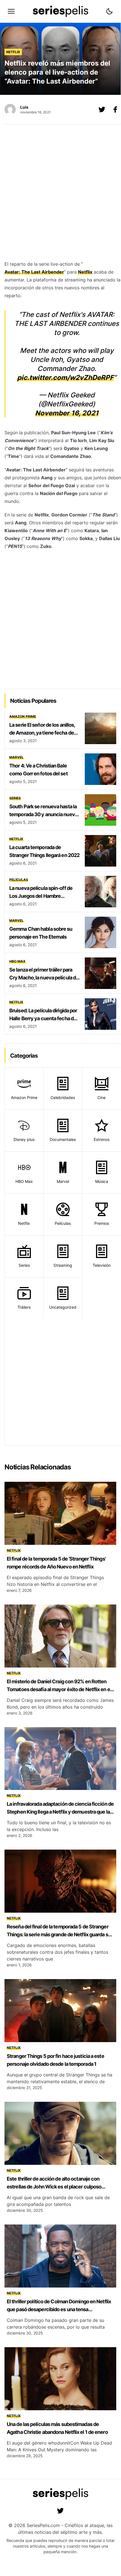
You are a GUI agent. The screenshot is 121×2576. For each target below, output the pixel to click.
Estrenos (102, 1139)
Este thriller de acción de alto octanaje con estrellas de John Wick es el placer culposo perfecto (54, 2187)
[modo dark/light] (109, 11)
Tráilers (24, 1307)
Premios (102, 1223)
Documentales (63, 1139)
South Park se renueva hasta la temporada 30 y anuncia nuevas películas (45, 814)
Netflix (13, 52)
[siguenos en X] (102, 109)
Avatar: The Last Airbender (34, 272)
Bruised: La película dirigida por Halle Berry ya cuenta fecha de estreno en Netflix (43, 1018)
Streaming (63, 1265)
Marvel (16, 757)
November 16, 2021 (67, 413)
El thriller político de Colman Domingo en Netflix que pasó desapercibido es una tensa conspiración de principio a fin (59, 2309)
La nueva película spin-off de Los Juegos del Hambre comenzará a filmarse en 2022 (42, 896)
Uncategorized (63, 1307)
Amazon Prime (23, 716)
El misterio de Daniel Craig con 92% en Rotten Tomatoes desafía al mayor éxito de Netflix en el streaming (59, 1689)
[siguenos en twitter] (60, 2511)
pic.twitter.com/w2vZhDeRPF (65, 378)
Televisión (102, 1265)
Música (102, 1181)
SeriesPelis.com (43, 2525)
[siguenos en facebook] (115, 109)
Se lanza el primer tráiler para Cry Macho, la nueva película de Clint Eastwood (44, 978)
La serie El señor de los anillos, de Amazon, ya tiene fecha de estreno (42, 733)
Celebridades (63, 1097)
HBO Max (17, 961)
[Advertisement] (60, 194)
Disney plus (24, 1139)
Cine (101, 1097)
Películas (19, 880)
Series (15, 798)
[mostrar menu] (11, 11)
